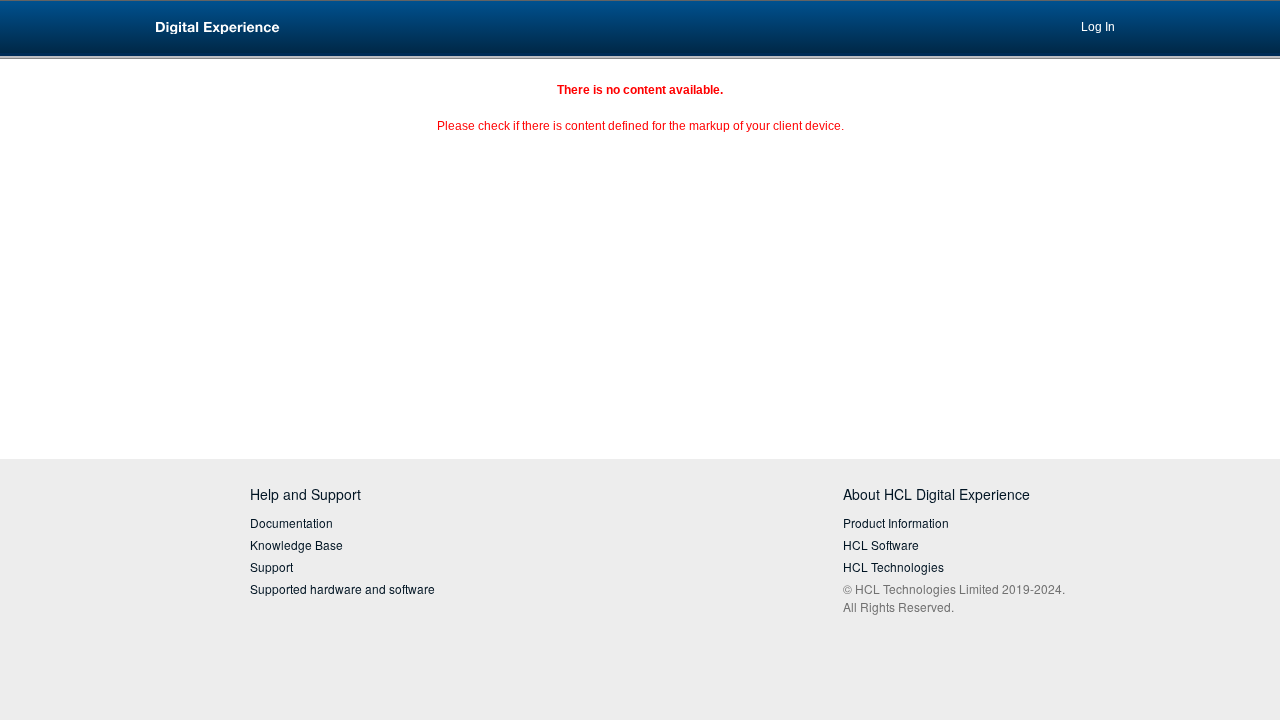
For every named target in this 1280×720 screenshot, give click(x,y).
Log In (1098, 27)
